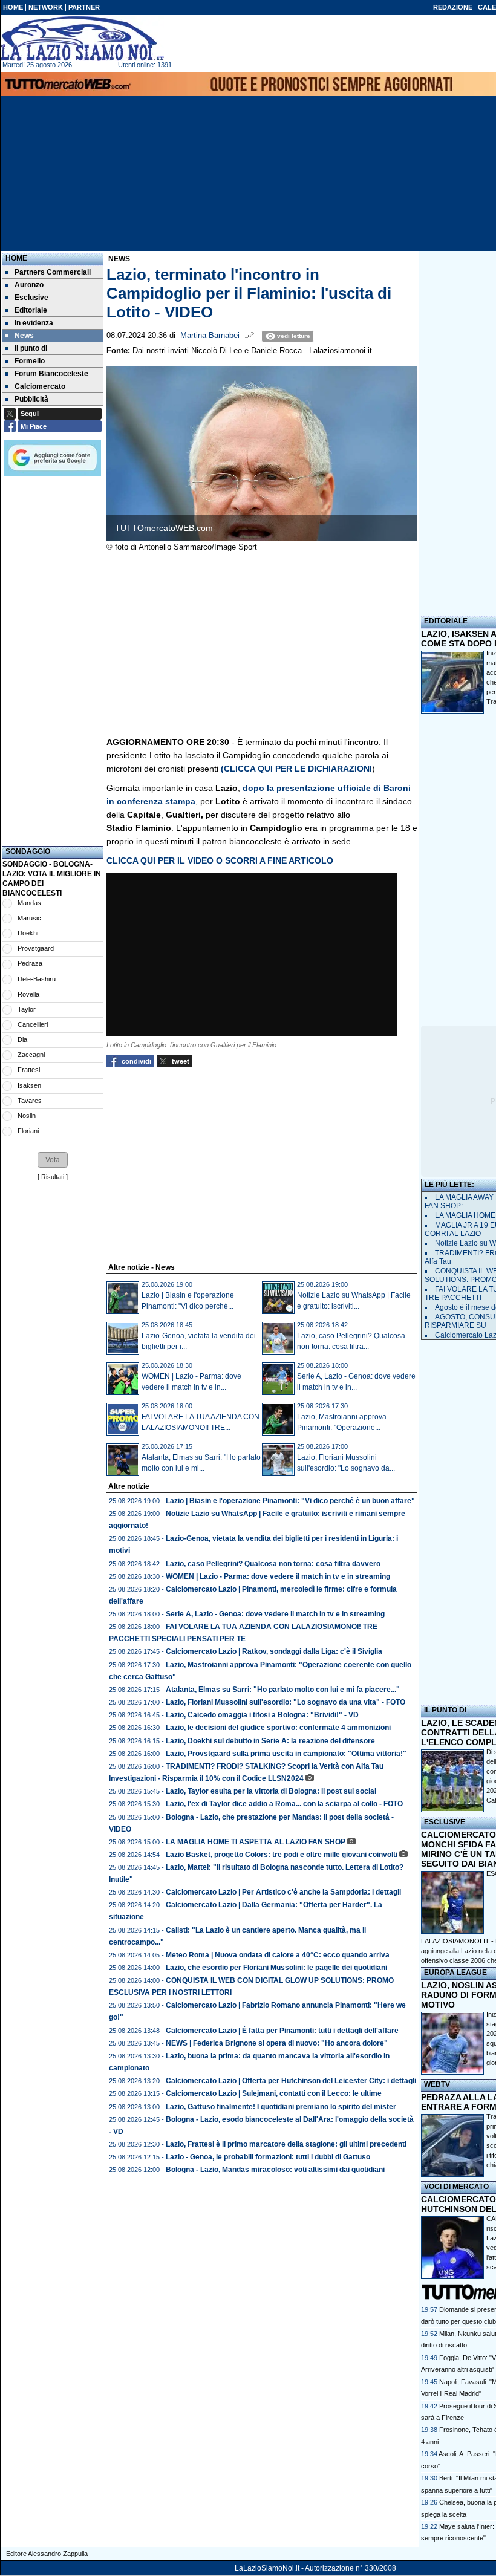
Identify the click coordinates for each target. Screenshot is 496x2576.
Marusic (29, 918)
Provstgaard (36, 948)
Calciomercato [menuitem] (40, 386)
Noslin (27, 1116)
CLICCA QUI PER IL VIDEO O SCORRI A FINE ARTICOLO (220, 860)
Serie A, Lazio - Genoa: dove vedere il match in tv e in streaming (275, 1614)
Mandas (29, 903)
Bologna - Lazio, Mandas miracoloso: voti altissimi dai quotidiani (275, 2170)
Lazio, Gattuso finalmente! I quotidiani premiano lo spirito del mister (281, 2107)
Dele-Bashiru (37, 979)
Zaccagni (31, 1055)
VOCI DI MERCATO (456, 2187)
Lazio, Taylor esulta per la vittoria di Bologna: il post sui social (271, 1791)
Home (16, 258)
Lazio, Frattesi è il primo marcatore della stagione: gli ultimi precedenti (286, 2144)
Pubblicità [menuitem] (31, 399)
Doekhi (28, 933)
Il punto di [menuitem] (31, 348)
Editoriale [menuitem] (31, 310)
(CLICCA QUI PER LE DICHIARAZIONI (296, 769)
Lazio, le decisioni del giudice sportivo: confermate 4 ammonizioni (278, 1728)
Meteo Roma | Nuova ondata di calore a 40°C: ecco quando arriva (278, 1955)
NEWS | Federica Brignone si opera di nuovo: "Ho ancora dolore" (277, 2043)
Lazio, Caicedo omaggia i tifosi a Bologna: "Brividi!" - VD (262, 1715)
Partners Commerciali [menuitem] (53, 272)
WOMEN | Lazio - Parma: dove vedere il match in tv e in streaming (278, 1576)
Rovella (28, 994)
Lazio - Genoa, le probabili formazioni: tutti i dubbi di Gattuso (268, 2157)
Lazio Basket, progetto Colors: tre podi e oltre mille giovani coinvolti (282, 1855)
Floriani (28, 1131)
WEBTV (437, 2084)
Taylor (27, 1009)
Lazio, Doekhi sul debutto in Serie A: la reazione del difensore (270, 1741)
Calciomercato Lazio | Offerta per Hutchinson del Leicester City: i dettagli (291, 2081)
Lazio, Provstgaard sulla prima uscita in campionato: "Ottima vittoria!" (286, 1754)
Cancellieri (33, 1024)
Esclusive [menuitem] (31, 298)
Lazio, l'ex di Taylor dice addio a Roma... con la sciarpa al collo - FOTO (284, 1804)
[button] (53, 1160)
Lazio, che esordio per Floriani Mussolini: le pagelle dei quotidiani (276, 1968)
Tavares (30, 1101)
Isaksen (29, 1085)
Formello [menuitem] (30, 361)
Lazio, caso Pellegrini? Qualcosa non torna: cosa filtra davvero (273, 1564)
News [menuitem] (24, 336)
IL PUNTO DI (445, 1710)
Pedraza (30, 963)
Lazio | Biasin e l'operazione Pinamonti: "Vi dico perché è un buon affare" (290, 1501)
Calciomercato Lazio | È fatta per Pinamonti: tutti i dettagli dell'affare (282, 2031)
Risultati (53, 1177)
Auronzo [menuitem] (29, 285)
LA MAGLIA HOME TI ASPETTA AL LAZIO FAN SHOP (256, 1842)
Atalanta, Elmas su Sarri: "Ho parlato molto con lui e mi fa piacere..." (283, 1690)
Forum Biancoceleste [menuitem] (51, 374)
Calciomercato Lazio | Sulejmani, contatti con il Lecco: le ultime (274, 2093)
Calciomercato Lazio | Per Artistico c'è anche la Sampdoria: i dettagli (283, 1892)
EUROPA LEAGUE (455, 1973)
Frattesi (29, 1070)
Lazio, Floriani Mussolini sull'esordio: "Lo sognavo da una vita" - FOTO (286, 1702)
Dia (22, 1039)
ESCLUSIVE (445, 1822)
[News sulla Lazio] (82, 39)
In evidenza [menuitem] (34, 323)
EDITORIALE (446, 621)
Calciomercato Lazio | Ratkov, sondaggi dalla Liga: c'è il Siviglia (274, 1651)
